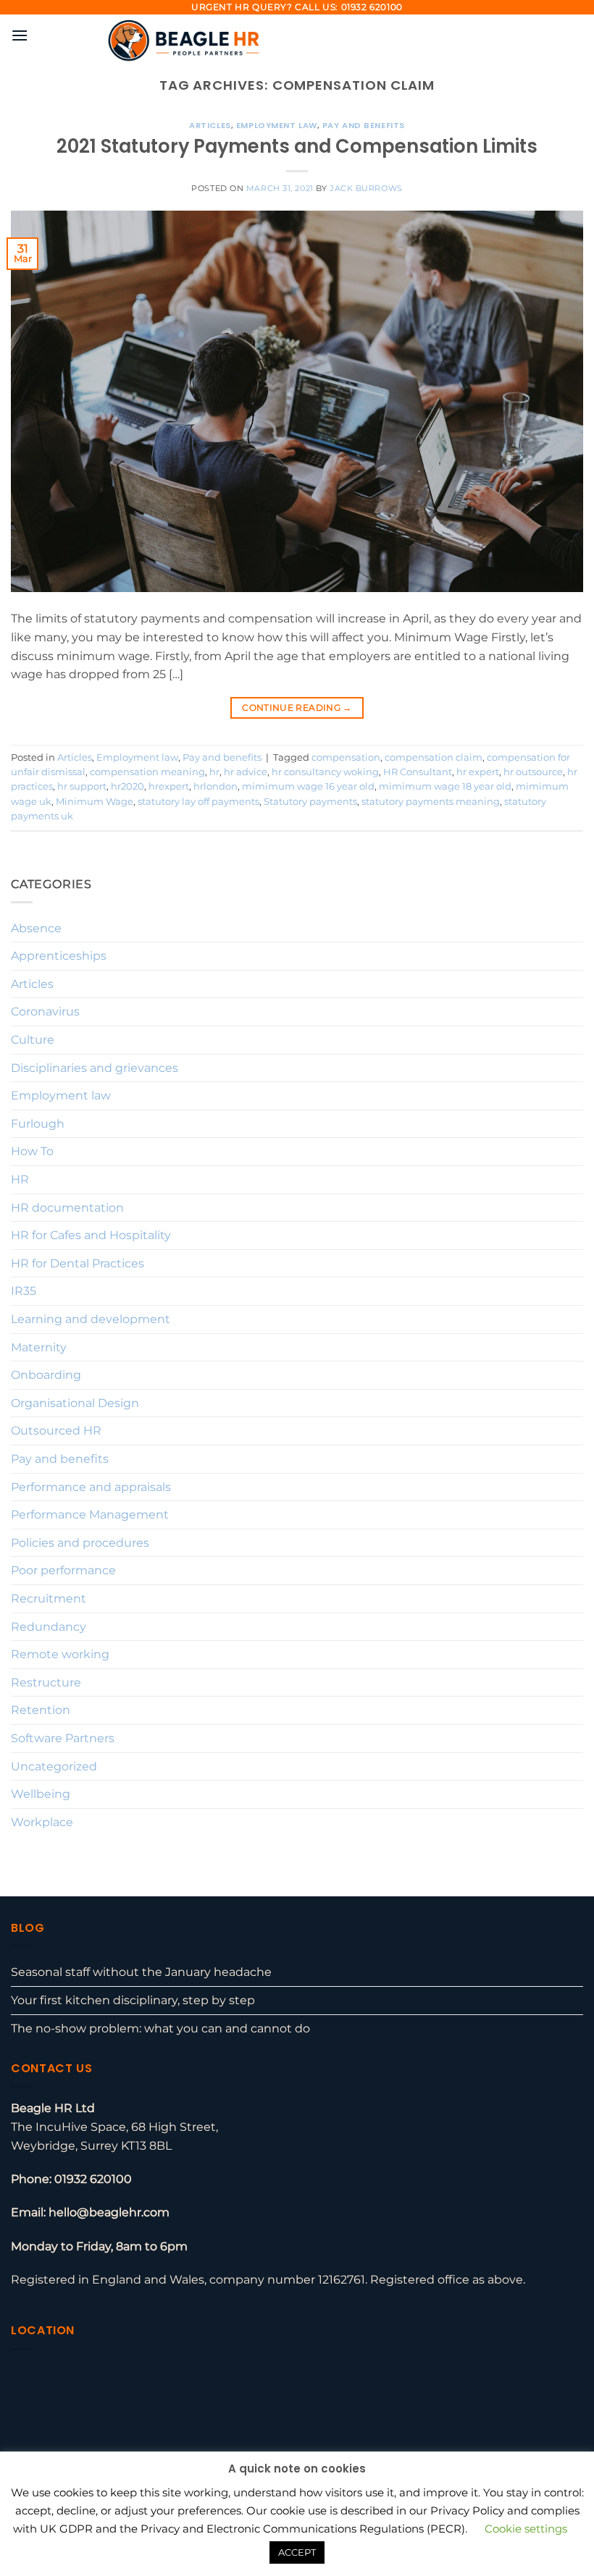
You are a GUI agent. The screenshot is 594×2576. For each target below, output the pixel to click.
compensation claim (434, 757)
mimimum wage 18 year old (445, 786)
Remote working (60, 1654)
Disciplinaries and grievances (95, 1068)
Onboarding (46, 1375)
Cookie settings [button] (526, 2529)
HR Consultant (418, 772)
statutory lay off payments (198, 802)
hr (214, 772)
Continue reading (297, 708)
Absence (36, 928)
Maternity (39, 1347)
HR (20, 1179)
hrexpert (169, 786)
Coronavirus (45, 1012)
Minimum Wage (95, 802)
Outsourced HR (56, 1431)
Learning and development (91, 1319)
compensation (346, 757)
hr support (82, 786)
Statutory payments (310, 802)
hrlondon (216, 786)
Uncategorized (54, 1766)
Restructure (46, 1682)
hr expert (478, 772)
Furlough (38, 1124)
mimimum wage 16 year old (308, 786)
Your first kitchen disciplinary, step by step (133, 2000)
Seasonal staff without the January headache (141, 1972)
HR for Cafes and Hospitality (91, 1235)
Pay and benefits (364, 125)
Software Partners (63, 1738)
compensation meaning (147, 772)
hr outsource (533, 772)
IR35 (24, 1291)
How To (32, 1151)
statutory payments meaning (431, 802)
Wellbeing (41, 1794)
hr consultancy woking (325, 772)
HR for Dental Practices (78, 1263)
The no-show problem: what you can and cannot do (160, 2028)
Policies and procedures (80, 1543)
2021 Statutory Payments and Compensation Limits (297, 146)
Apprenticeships (59, 956)
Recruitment (49, 1599)
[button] (20, 35)
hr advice (246, 772)
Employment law (277, 125)
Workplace (42, 1822)
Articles (210, 125)
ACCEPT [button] (297, 2552)
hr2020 (127, 786)
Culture (33, 1040)
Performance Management (90, 1515)
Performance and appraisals (91, 1487)
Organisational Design (75, 1403)
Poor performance (63, 1570)
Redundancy (49, 1627)
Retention (41, 1710)
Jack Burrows (366, 188)
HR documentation (67, 1208)
